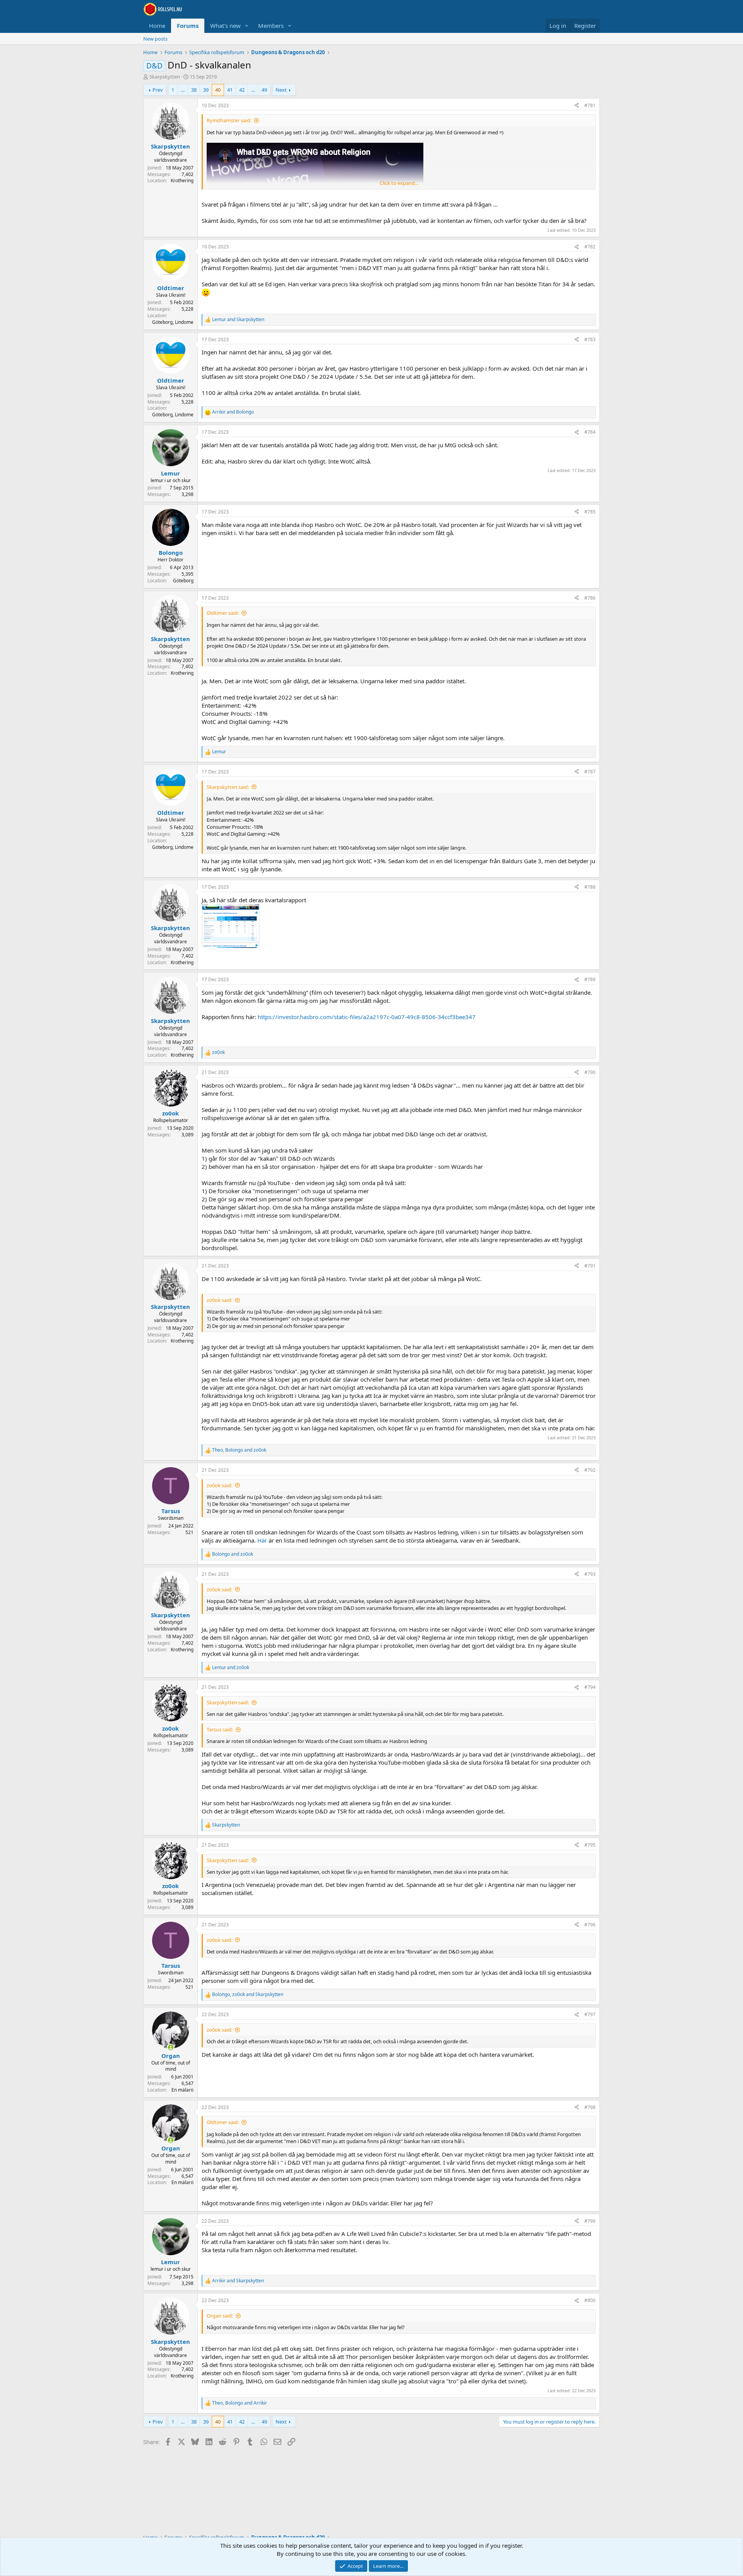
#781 (590, 105)
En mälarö (182, 2090)
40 (218, 90)
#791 (590, 1266)
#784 (590, 432)
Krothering (182, 180)
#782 (590, 247)
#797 (590, 2014)
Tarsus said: (220, 1729)
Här (262, 1540)
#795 (590, 1845)
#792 (590, 1470)
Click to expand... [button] (399, 183)
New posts (155, 39)
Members (271, 26)
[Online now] (170, 2047)
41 (230, 90)
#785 (590, 512)
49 (264, 90)
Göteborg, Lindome (173, 322)
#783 (590, 340)
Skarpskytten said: (228, 787)
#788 (590, 887)
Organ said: (220, 2316)
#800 (590, 2300)
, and (239, 1450)
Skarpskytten (165, 77)
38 (194, 90)
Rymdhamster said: (229, 120)
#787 (590, 772)
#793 (590, 1574)
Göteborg (183, 581)
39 (206, 90)
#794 (590, 1687)
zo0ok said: (219, 1300)
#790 (590, 1072)
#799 (590, 2221)
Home (157, 26)
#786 (590, 598)
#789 (590, 979)
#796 (590, 1925)
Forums (188, 26)
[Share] (577, 106)
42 (242, 90)
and (238, 320)
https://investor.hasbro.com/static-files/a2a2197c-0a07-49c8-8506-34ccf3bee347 (367, 1017)
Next (281, 90)
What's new (225, 26)
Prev (158, 90)
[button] (247, 26)
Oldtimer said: (223, 613)
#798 (590, 2107)
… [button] (183, 90)
